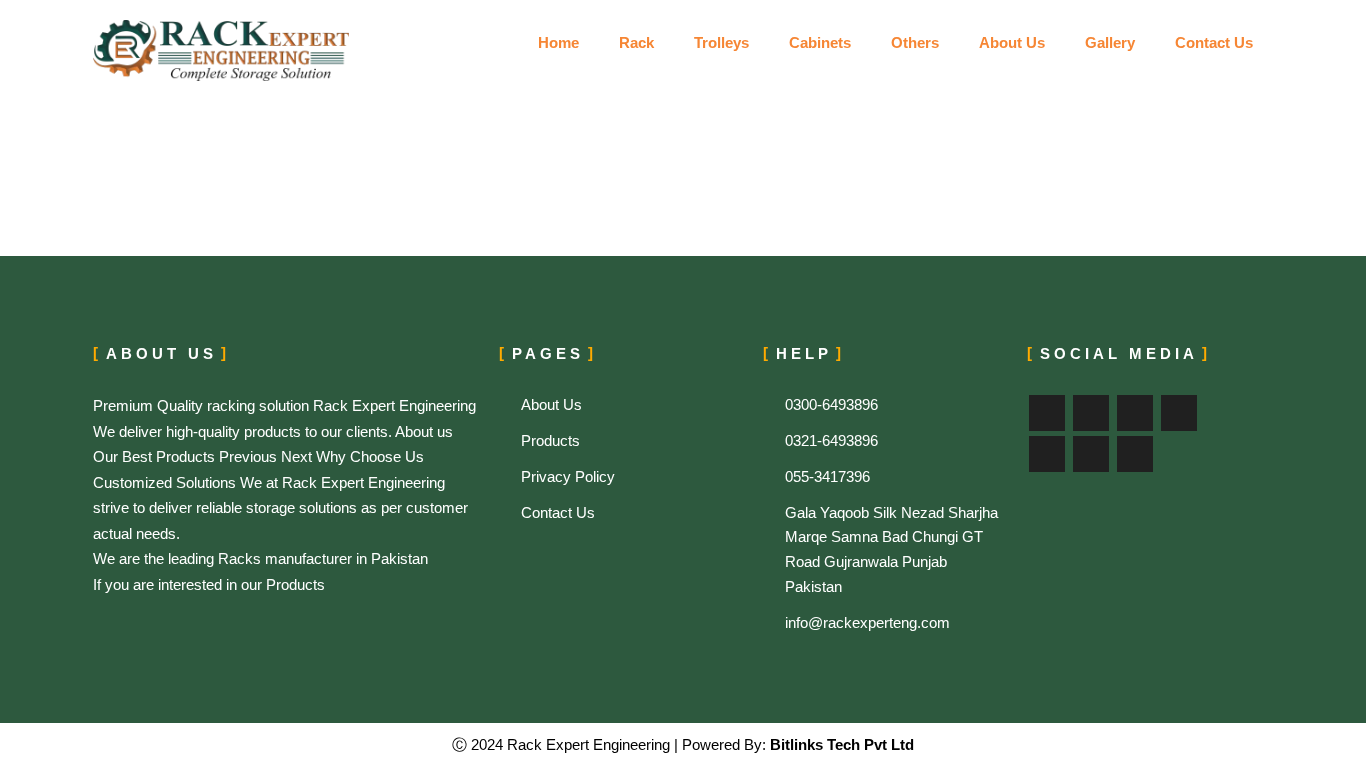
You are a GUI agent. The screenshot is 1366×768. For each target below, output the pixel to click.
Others (915, 42)
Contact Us (1214, 42)
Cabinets (820, 42)
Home (558, 42)
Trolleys (721, 42)
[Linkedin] (1047, 454)
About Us (1012, 42)
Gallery (1110, 42)
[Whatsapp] (1135, 454)
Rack (636, 42)
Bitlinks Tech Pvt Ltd (840, 744)
